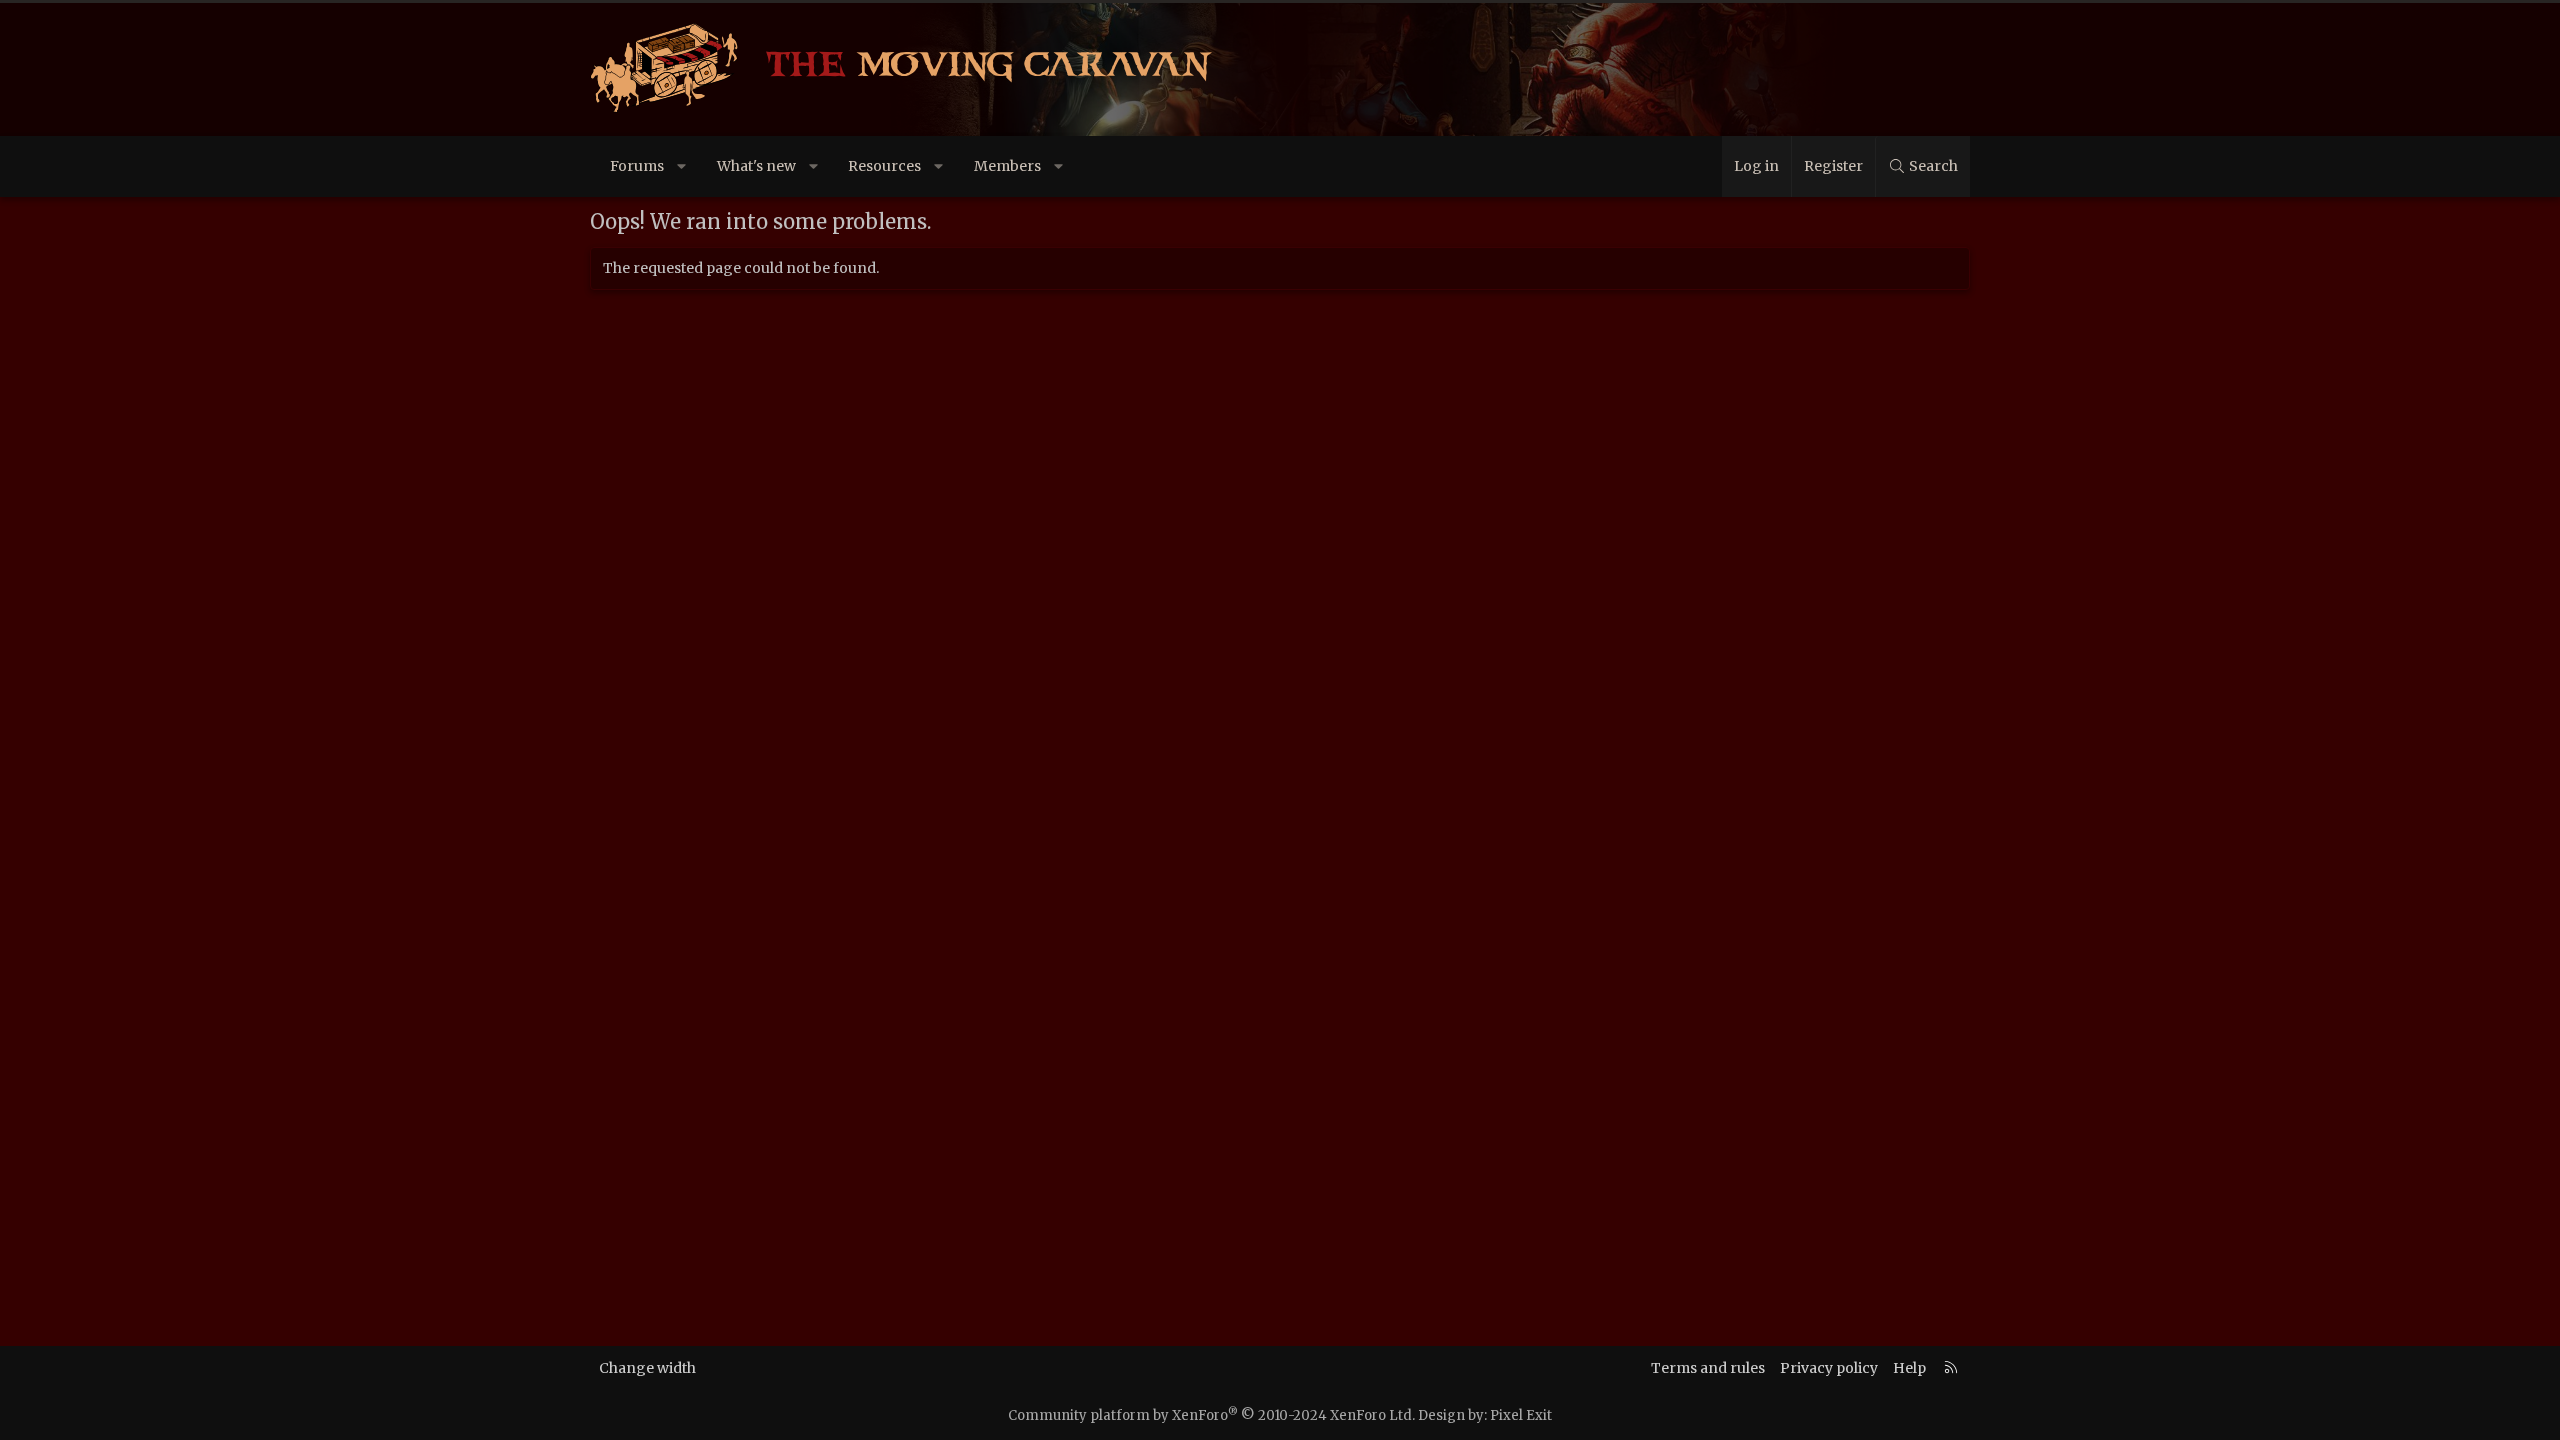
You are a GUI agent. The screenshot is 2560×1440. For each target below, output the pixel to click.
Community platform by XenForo (1211, 1415)
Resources (884, 166)
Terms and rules (1708, 1368)
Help (1909, 1368)
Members (1007, 166)
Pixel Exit (1521, 1415)
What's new (756, 166)
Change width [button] (647, 1368)
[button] (682, 166)
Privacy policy (1829, 1368)
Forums (637, 166)
